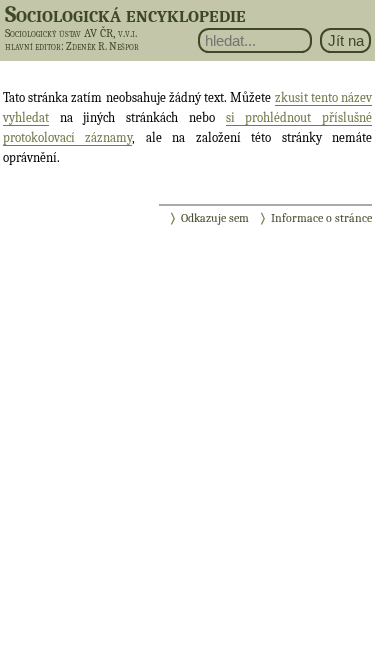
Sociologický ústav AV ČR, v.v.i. (71, 33)
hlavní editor (33, 46)
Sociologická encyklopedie (125, 14)
